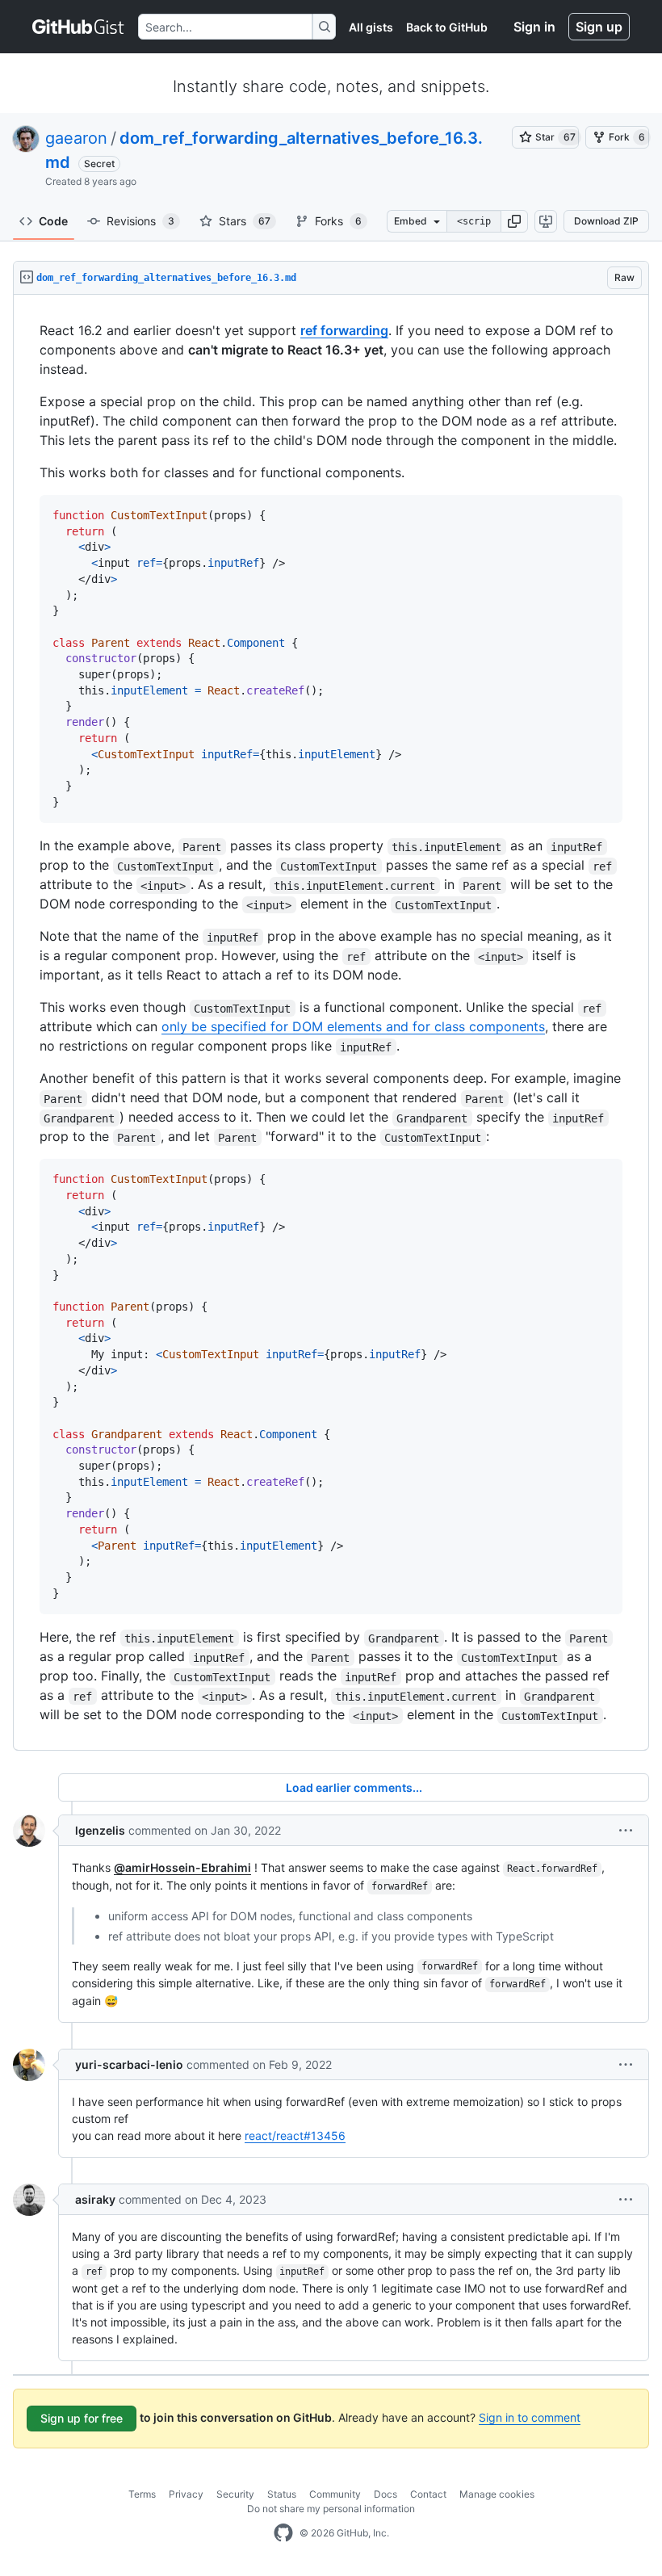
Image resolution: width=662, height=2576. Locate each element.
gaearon (76, 138)
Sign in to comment (530, 2417)
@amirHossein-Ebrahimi (182, 1867)
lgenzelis (100, 1830)
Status (282, 2494)
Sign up (599, 27)
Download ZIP (606, 221)
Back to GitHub (447, 27)
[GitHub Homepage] (283, 2533)
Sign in (534, 27)
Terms (142, 2494)
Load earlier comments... (354, 1787)
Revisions (140, 221)
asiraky (95, 2199)
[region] (331, 1023)
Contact (428, 2494)
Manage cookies (497, 2494)
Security (235, 2494)
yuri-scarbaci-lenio (129, 2064)
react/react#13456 (295, 2135)
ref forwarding (344, 330)
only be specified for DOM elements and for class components (353, 1026)
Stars (245, 221)
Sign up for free (82, 2418)
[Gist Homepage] (79, 27)
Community (335, 2494)
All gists (371, 27)
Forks (338, 221)
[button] (514, 221)
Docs (385, 2494)
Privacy (186, 2494)
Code (53, 221)
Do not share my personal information (331, 2509)
